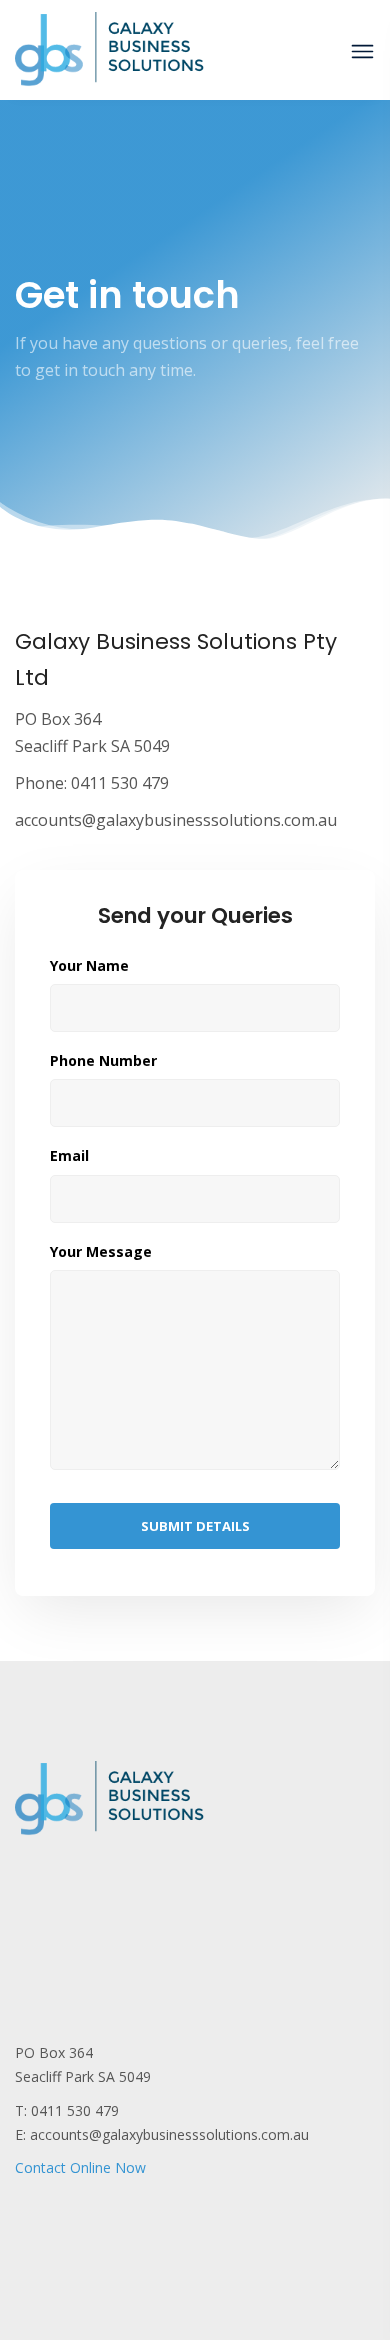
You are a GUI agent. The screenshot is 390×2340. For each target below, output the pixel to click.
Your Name (89, 966)
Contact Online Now (80, 2167)
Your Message (101, 1252)
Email (69, 1156)
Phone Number (103, 1061)
